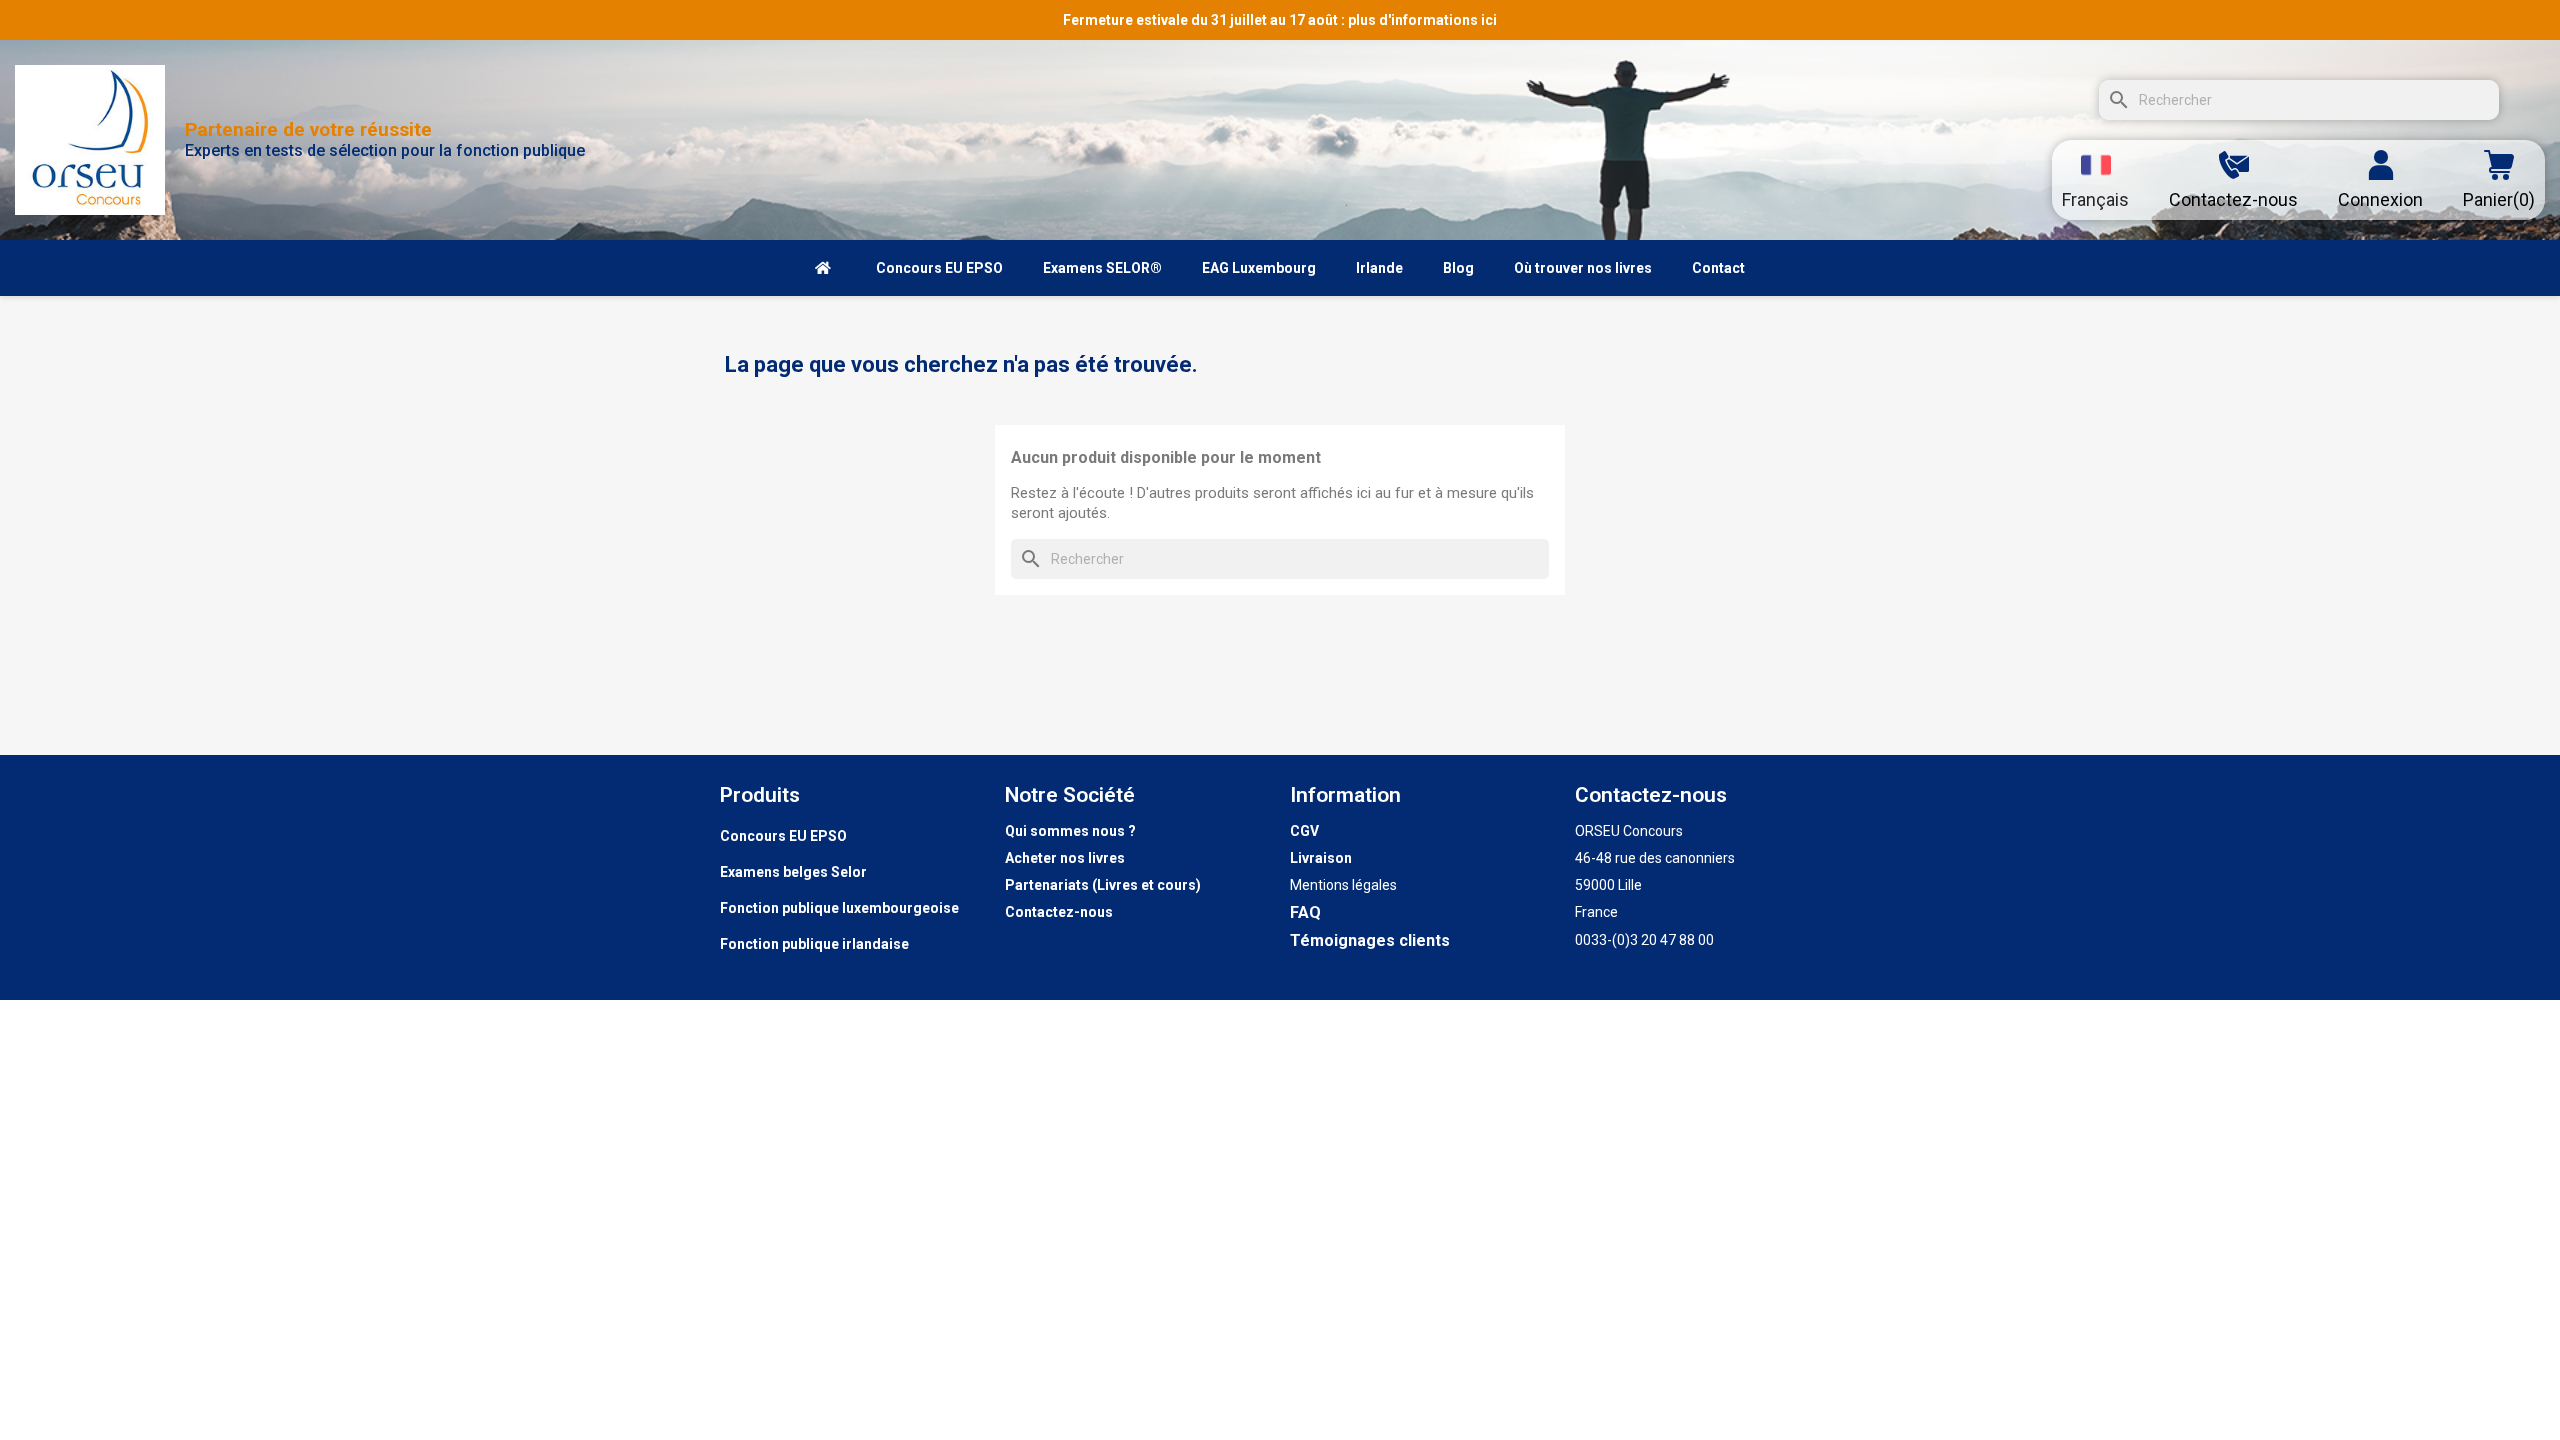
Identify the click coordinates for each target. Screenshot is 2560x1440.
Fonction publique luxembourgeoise (839, 908)
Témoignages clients (1370, 940)
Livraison (1321, 858)
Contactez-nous (1059, 912)
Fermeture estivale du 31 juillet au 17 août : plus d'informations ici (1280, 20)
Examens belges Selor (793, 872)
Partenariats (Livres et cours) (1103, 885)
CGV (1304, 831)
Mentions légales (1343, 885)
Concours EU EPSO (783, 836)
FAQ (1305, 912)
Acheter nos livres (1065, 858)
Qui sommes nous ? (1070, 831)
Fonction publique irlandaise (814, 944)
